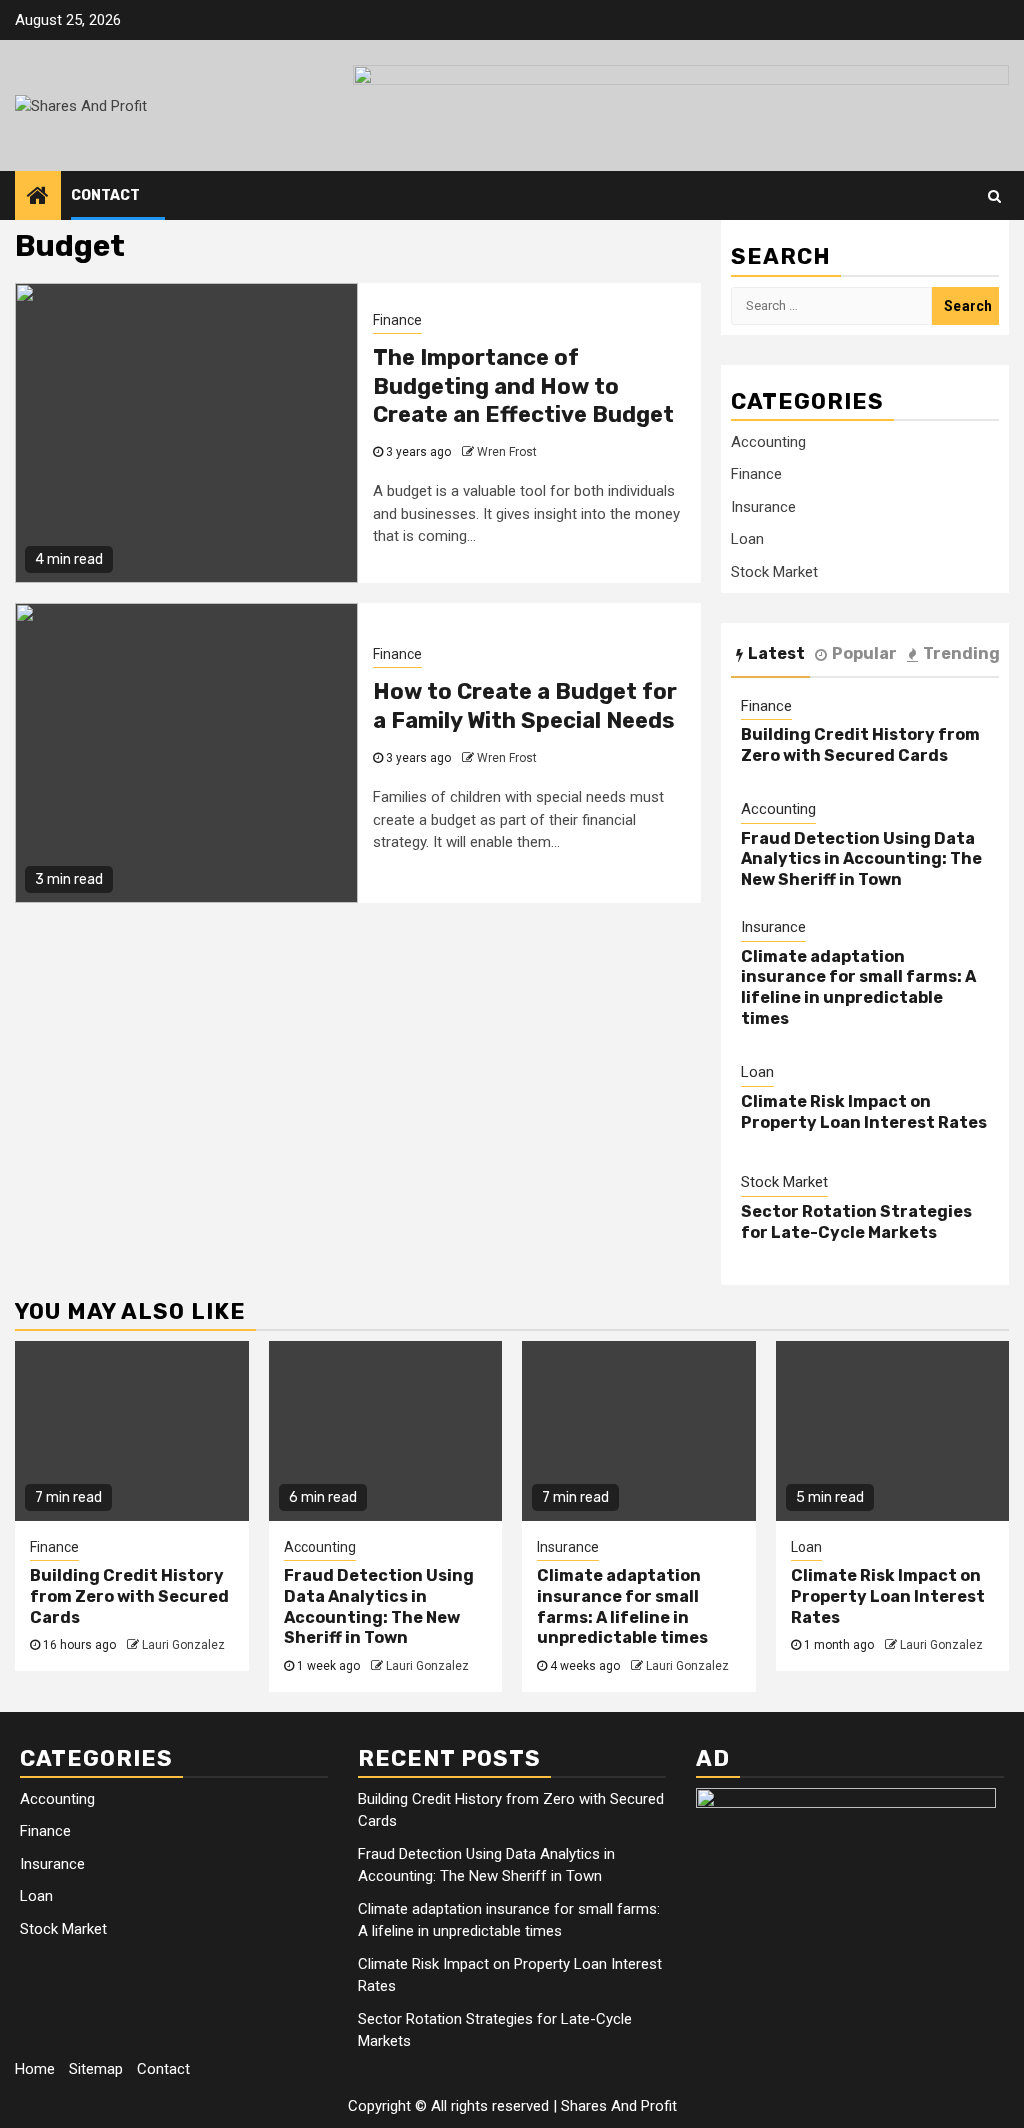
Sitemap (96, 2069)
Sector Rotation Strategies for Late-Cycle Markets (856, 1222)
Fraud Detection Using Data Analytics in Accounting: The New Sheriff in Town (861, 859)
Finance (397, 320)
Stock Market (774, 572)
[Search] (994, 196)
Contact (105, 195)
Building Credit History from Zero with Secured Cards (860, 745)
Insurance (763, 507)
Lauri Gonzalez (183, 1645)
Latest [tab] (776, 653)
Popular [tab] (864, 653)
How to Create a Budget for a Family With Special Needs (525, 706)
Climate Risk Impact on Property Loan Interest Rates (864, 1112)
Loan (747, 539)
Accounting (768, 442)
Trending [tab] (961, 653)
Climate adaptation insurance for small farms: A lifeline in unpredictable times (858, 987)
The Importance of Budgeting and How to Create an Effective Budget (523, 386)
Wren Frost (507, 452)
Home (35, 2069)
